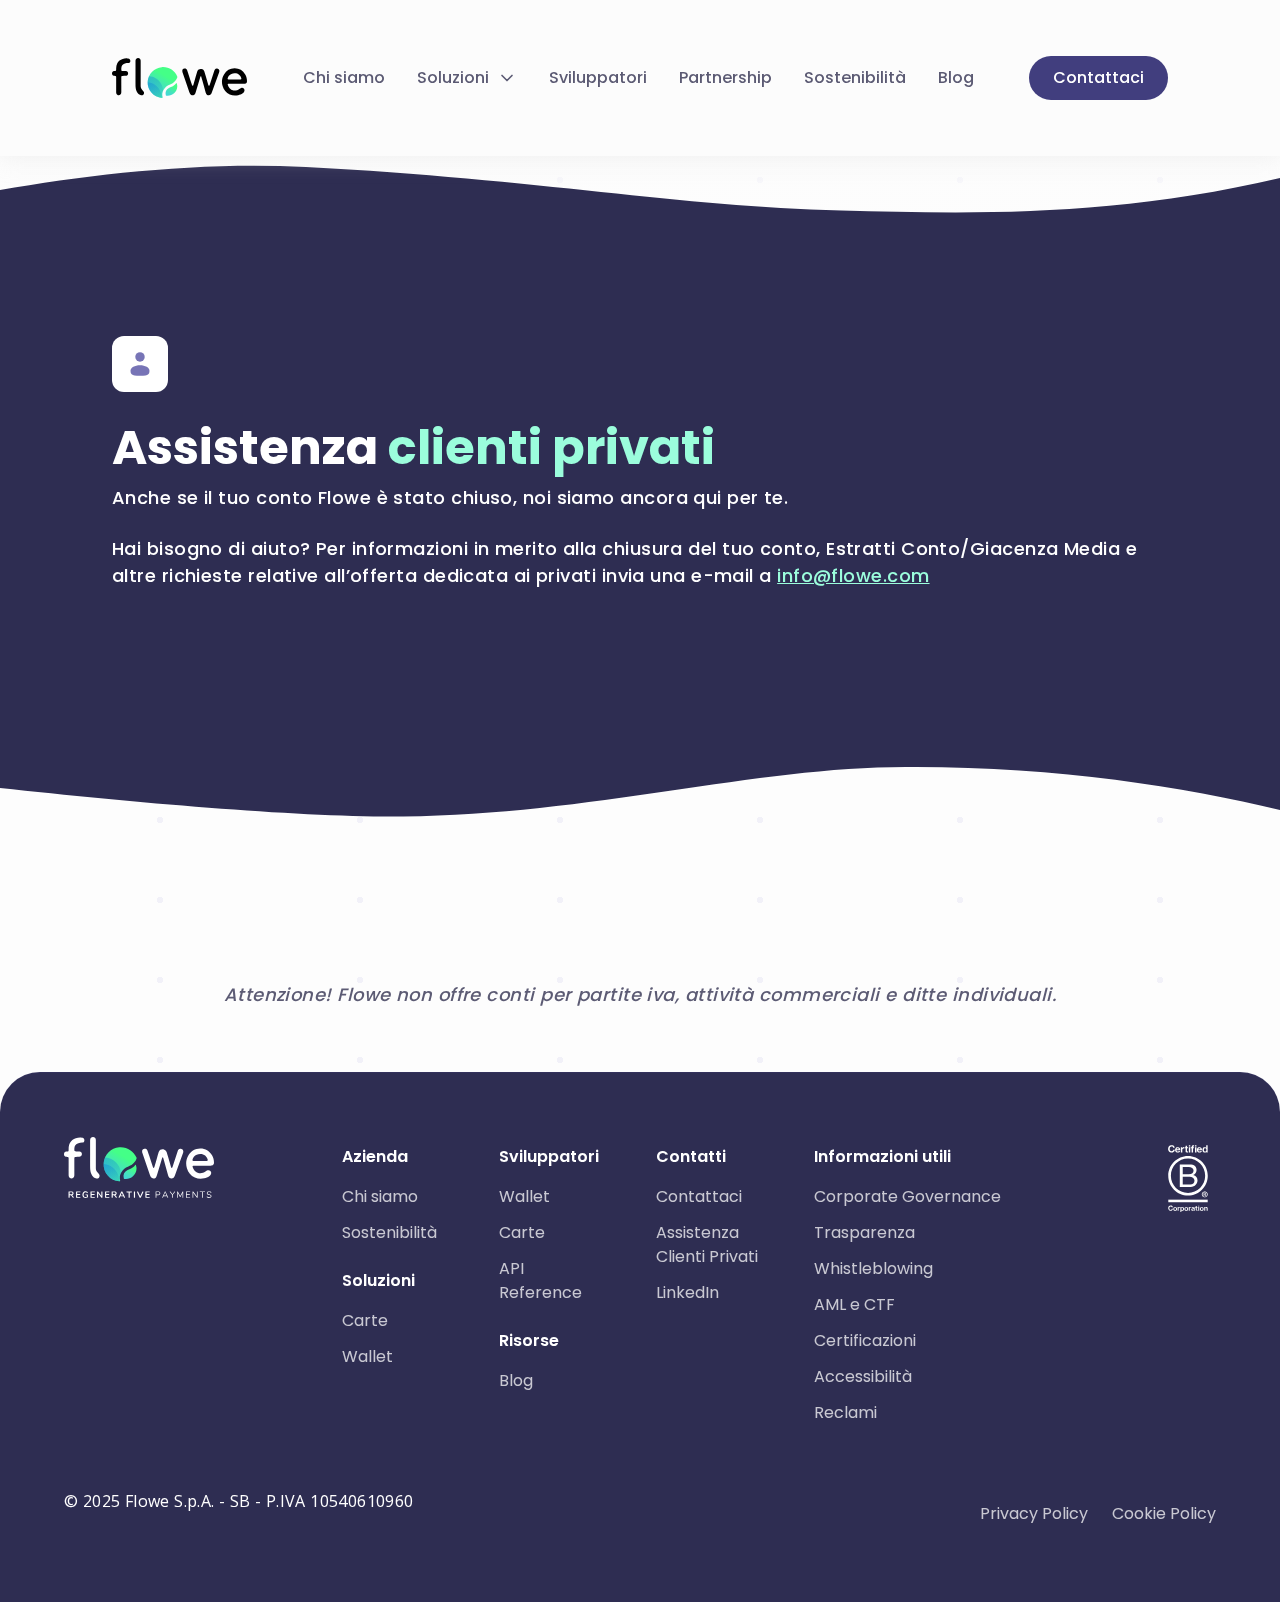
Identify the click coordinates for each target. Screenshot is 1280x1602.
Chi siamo (344, 77)
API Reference (540, 1280)
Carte (365, 1320)
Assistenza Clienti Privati (707, 1244)
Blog (956, 77)
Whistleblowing (873, 1268)
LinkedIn (687, 1292)
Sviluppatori (598, 77)
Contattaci (1098, 77)
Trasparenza (864, 1232)
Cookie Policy (1164, 1513)
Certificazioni (865, 1340)
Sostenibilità (855, 77)
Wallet (367, 1356)
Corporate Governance (907, 1196)
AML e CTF (854, 1304)
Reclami (845, 1412)
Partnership (725, 77)
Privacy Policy (1034, 1513)
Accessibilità (863, 1376)
